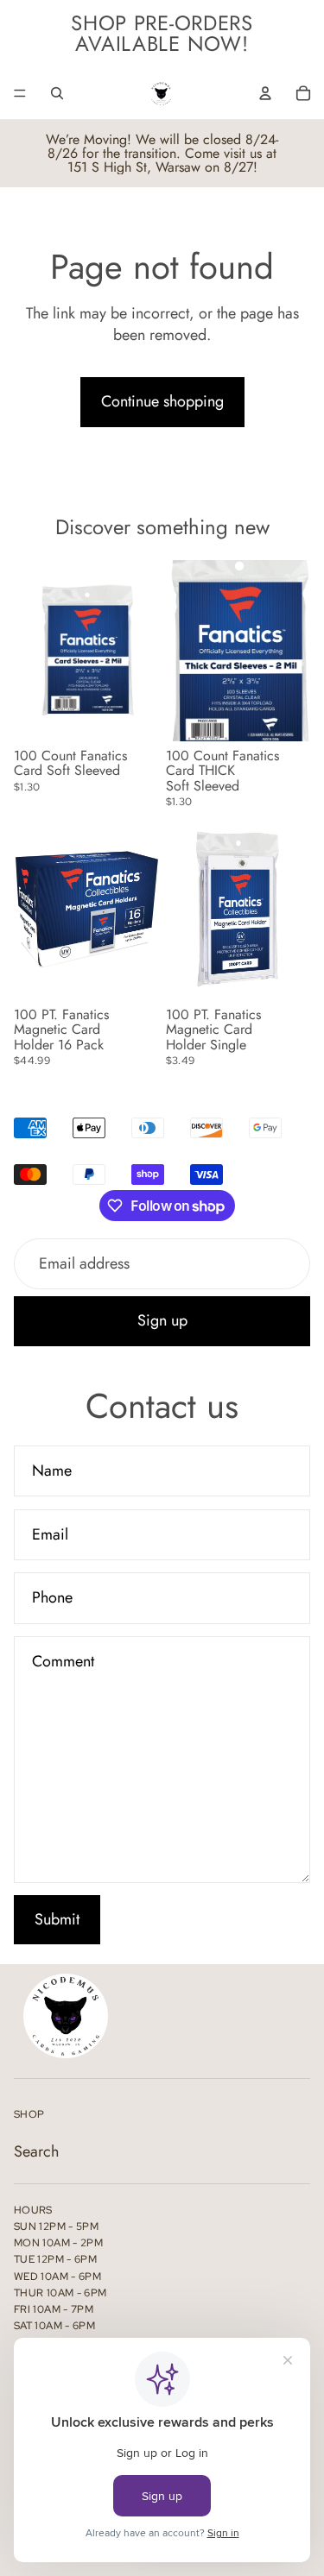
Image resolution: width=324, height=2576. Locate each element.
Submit (57, 1919)
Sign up (162, 1320)
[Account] (265, 93)
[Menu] (20, 93)
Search (36, 2151)
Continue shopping (162, 401)
